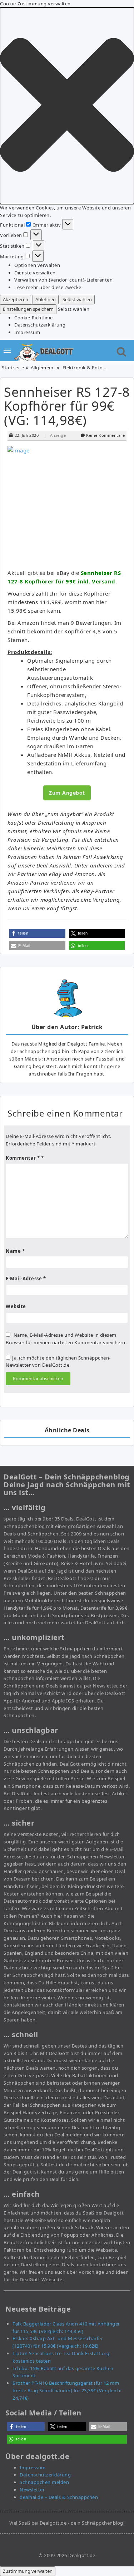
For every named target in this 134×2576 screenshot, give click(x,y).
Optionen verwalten (37, 265)
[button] (67, 106)
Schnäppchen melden (44, 2482)
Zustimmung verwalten (28, 2571)
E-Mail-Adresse (26, 1279)
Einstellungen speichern (28, 309)
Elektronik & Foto (83, 368)
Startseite (13, 368)
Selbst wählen (77, 299)
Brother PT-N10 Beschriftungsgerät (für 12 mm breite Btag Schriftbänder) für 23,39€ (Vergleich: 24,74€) (67, 2390)
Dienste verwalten (35, 273)
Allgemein (42, 368)
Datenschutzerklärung (40, 325)
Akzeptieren (16, 299)
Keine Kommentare (105, 435)
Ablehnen (46, 299)
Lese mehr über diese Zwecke (48, 287)
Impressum (27, 332)
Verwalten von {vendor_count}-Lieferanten (63, 280)
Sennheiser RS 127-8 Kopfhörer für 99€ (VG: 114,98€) (67, 406)
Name (15, 1251)
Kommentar (23, 1158)
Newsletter (32, 2490)
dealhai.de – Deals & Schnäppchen (59, 2497)
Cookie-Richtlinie (34, 318)
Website (16, 1306)
